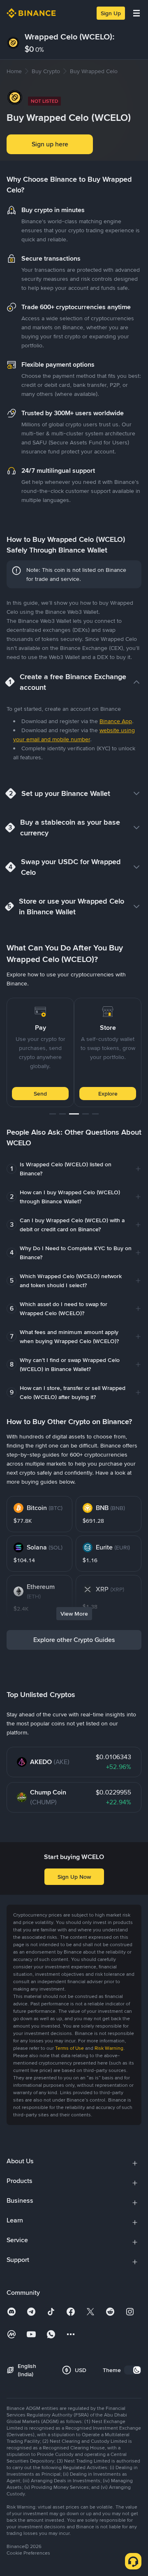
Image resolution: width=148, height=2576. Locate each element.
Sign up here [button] (50, 144)
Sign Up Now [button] (74, 1877)
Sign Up (111, 13)
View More (74, 1614)
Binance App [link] (116, 721)
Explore (56, 1094)
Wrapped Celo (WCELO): (70, 37)
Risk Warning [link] (109, 2048)
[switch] (133, 2370)
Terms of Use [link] (69, 2048)
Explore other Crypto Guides (74, 1640)
